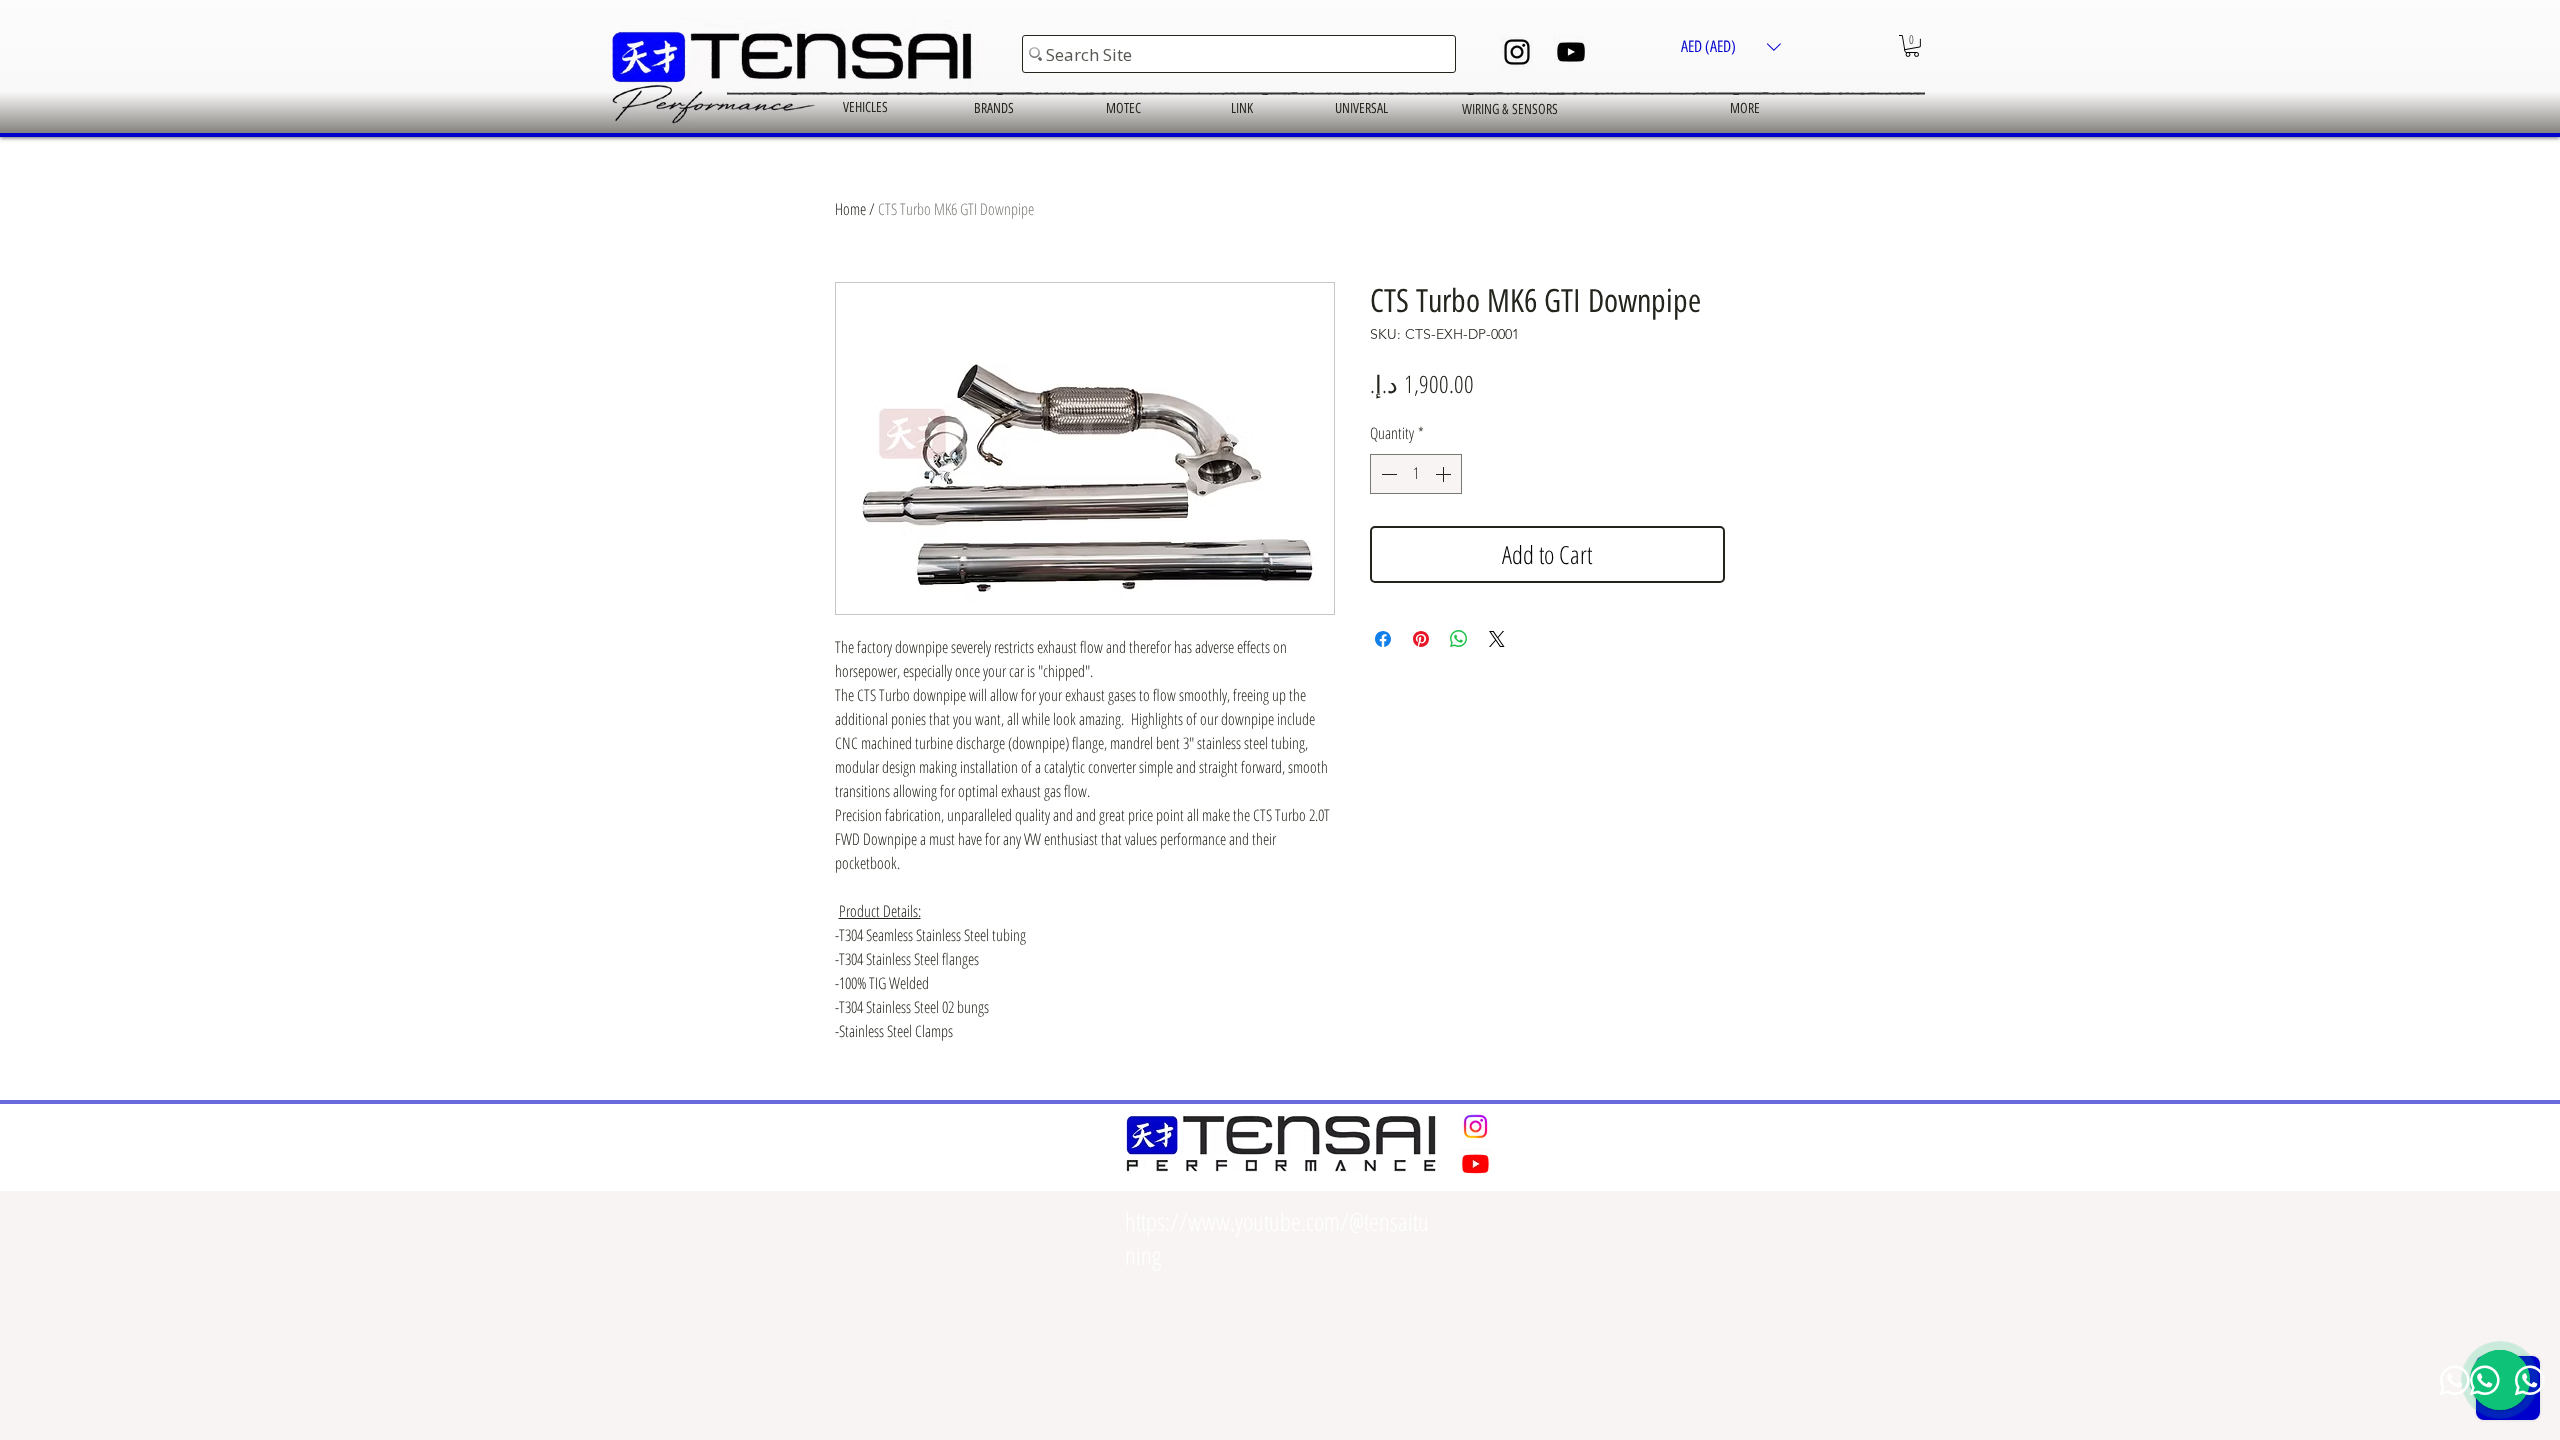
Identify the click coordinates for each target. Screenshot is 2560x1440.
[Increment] (1445, 474)
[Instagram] (1517, 52)
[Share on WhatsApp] (1459, 639)
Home (850, 209)
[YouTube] (1571, 52)
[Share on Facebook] (1383, 639)
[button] (1731, 46)
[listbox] (1731, 46)
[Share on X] (1497, 639)
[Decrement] (1387, 474)
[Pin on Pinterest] (1421, 639)
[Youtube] (1475, 1163)
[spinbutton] (1416, 474)
